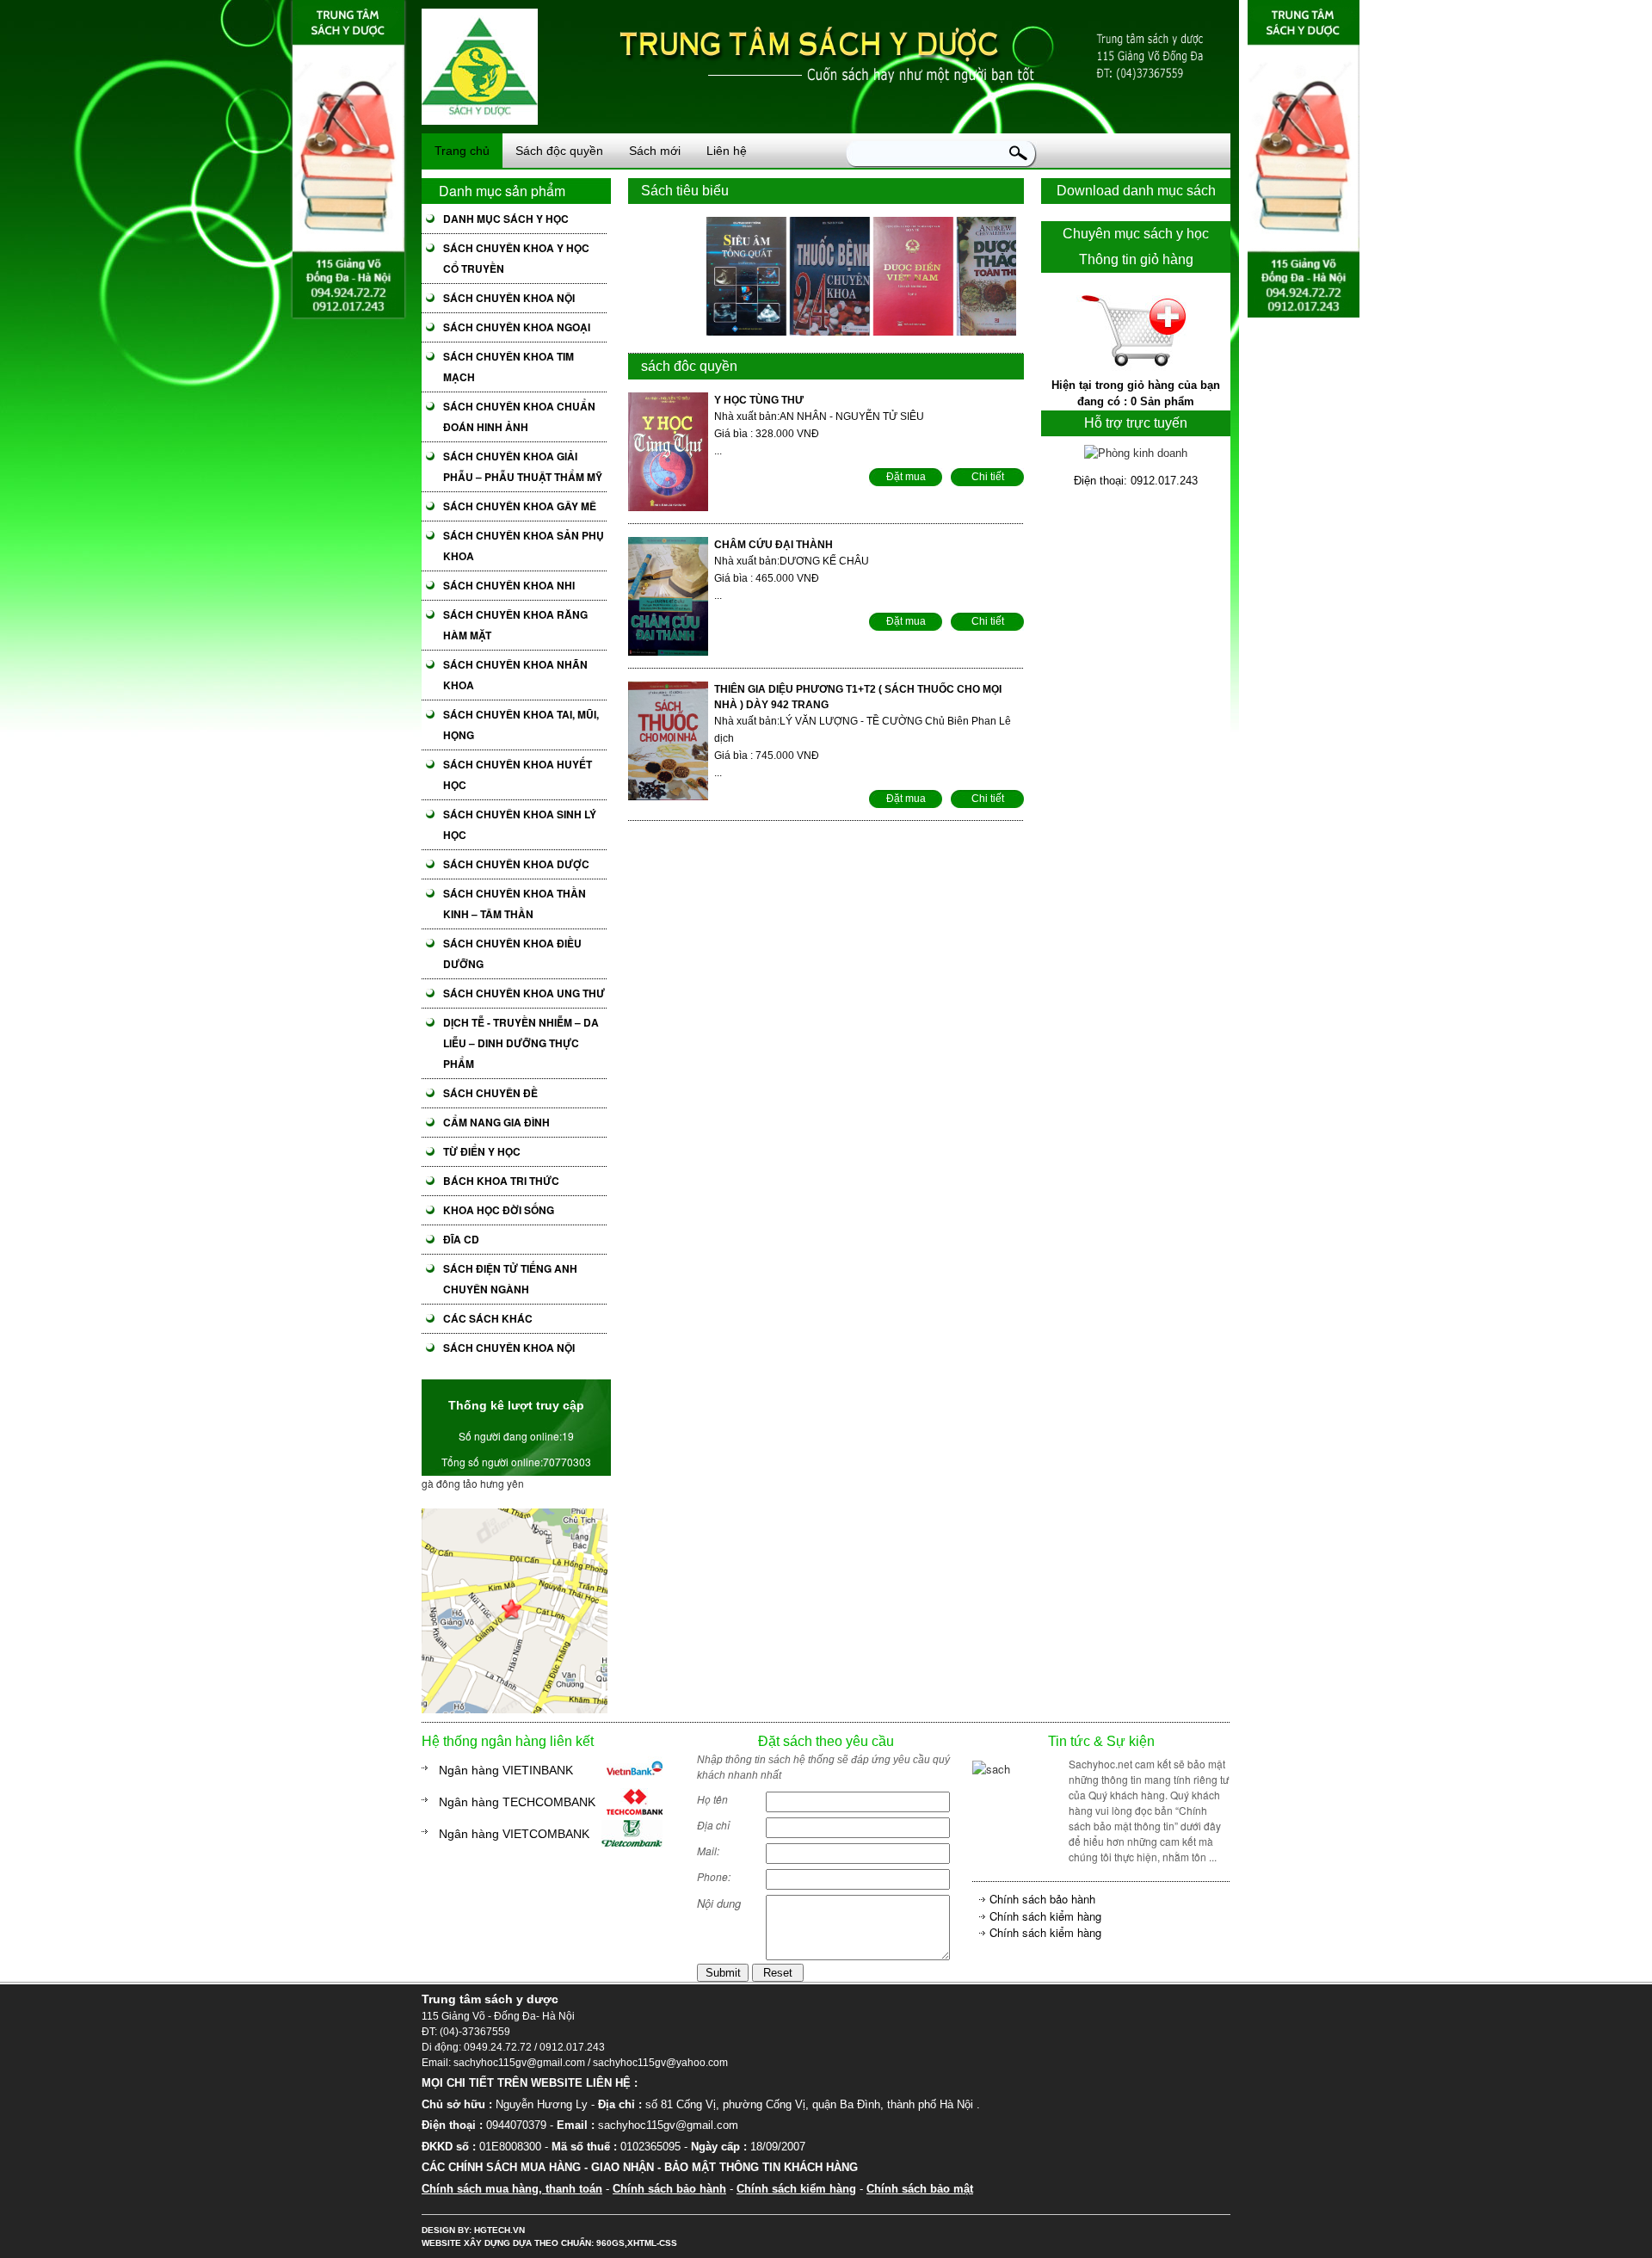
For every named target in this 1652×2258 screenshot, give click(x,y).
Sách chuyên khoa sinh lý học (520, 824)
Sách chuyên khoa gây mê (520, 506)
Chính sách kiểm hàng (1045, 1916)
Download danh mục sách (1136, 191)
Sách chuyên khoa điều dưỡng (512, 953)
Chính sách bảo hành (1042, 1899)
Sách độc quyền (559, 151)
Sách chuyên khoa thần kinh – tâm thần (515, 904)
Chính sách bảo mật (920, 2189)
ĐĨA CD (461, 1239)
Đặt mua (906, 477)
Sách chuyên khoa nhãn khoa (515, 675)
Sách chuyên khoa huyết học (518, 774)
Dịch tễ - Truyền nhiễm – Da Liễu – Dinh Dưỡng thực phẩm (521, 1043)
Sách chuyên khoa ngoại (517, 327)
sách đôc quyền (689, 366)
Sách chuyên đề (490, 1093)
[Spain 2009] (515, 1709)
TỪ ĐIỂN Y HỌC (482, 1151)
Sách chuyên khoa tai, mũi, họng (521, 725)
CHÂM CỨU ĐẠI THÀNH (774, 545)
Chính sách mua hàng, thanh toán (512, 2189)
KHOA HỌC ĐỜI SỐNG (499, 1210)
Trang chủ (462, 151)
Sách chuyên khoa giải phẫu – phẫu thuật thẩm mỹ (523, 466)
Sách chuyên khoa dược (516, 864)
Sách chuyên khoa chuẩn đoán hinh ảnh (519, 416)
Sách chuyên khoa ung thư (524, 993)
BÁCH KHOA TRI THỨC (501, 1181)
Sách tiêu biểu (685, 191)
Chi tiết (988, 477)
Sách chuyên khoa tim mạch (509, 367)
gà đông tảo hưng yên (473, 1483)
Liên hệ (727, 151)
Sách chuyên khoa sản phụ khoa (524, 546)
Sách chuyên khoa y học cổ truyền (516, 258)
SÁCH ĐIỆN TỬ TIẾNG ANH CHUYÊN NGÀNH (510, 1279)
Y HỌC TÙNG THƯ (759, 400)
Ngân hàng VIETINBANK (506, 1770)
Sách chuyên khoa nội (509, 298)
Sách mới (655, 151)
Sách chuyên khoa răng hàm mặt (515, 625)
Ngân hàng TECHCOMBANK (517, 1802)
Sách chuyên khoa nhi (509, 585)
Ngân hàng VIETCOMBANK (514, 1834)
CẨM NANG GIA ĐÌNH (496, 1122)
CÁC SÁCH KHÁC (488, 1318)
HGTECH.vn (499, 2230)
